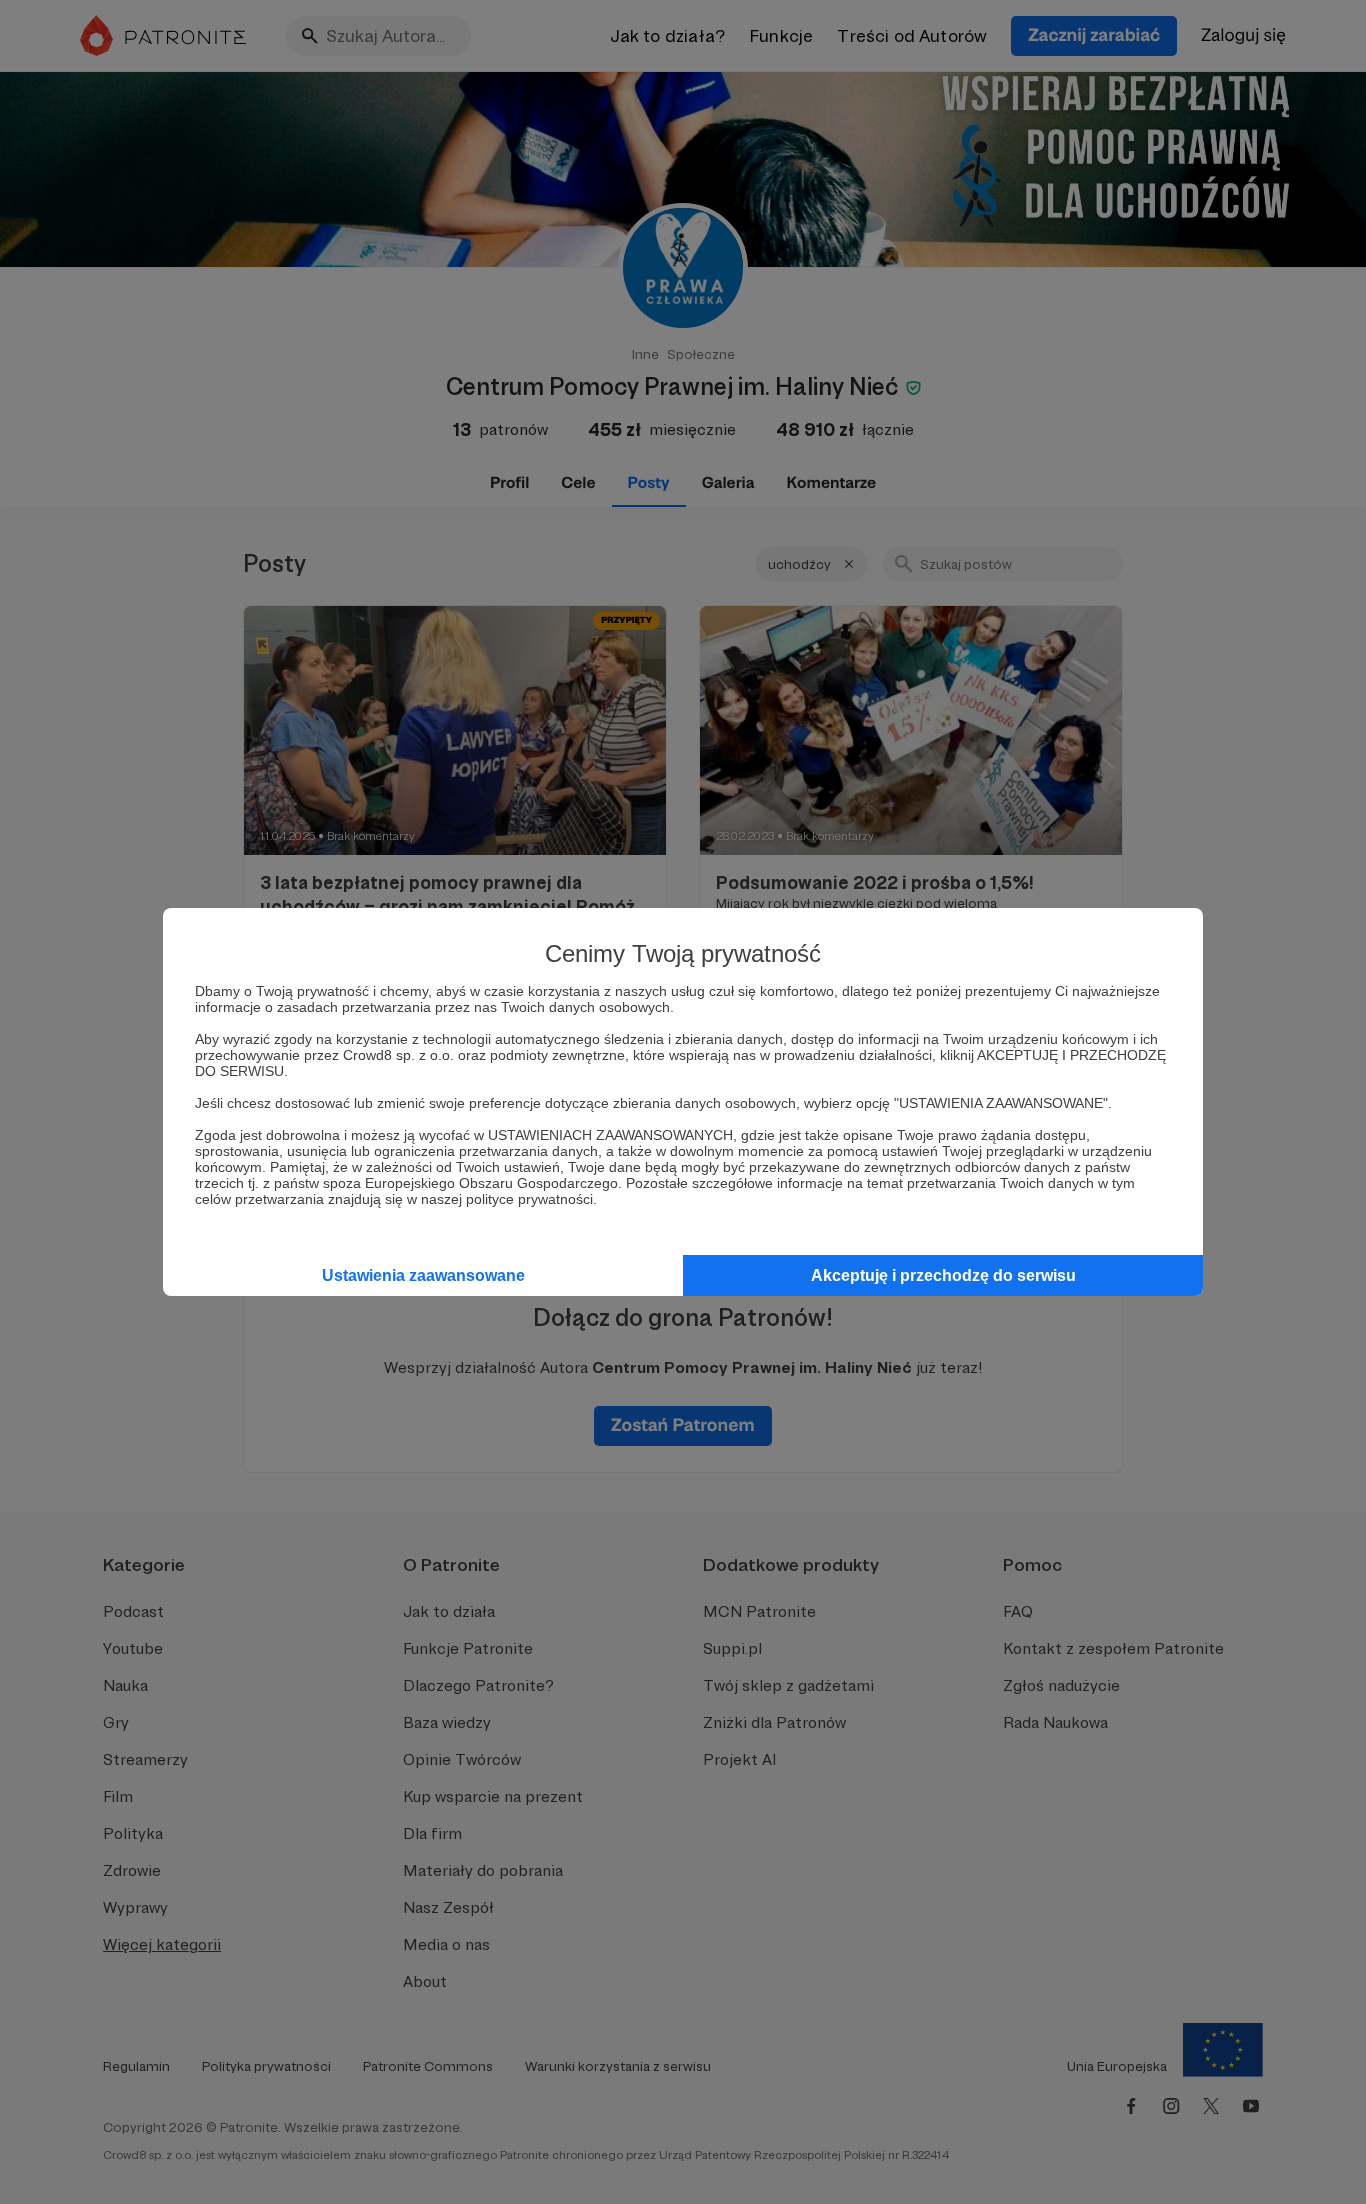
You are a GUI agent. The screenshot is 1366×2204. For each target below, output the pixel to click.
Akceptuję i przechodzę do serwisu (943, 1275)
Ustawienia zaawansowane (423, 1275)
